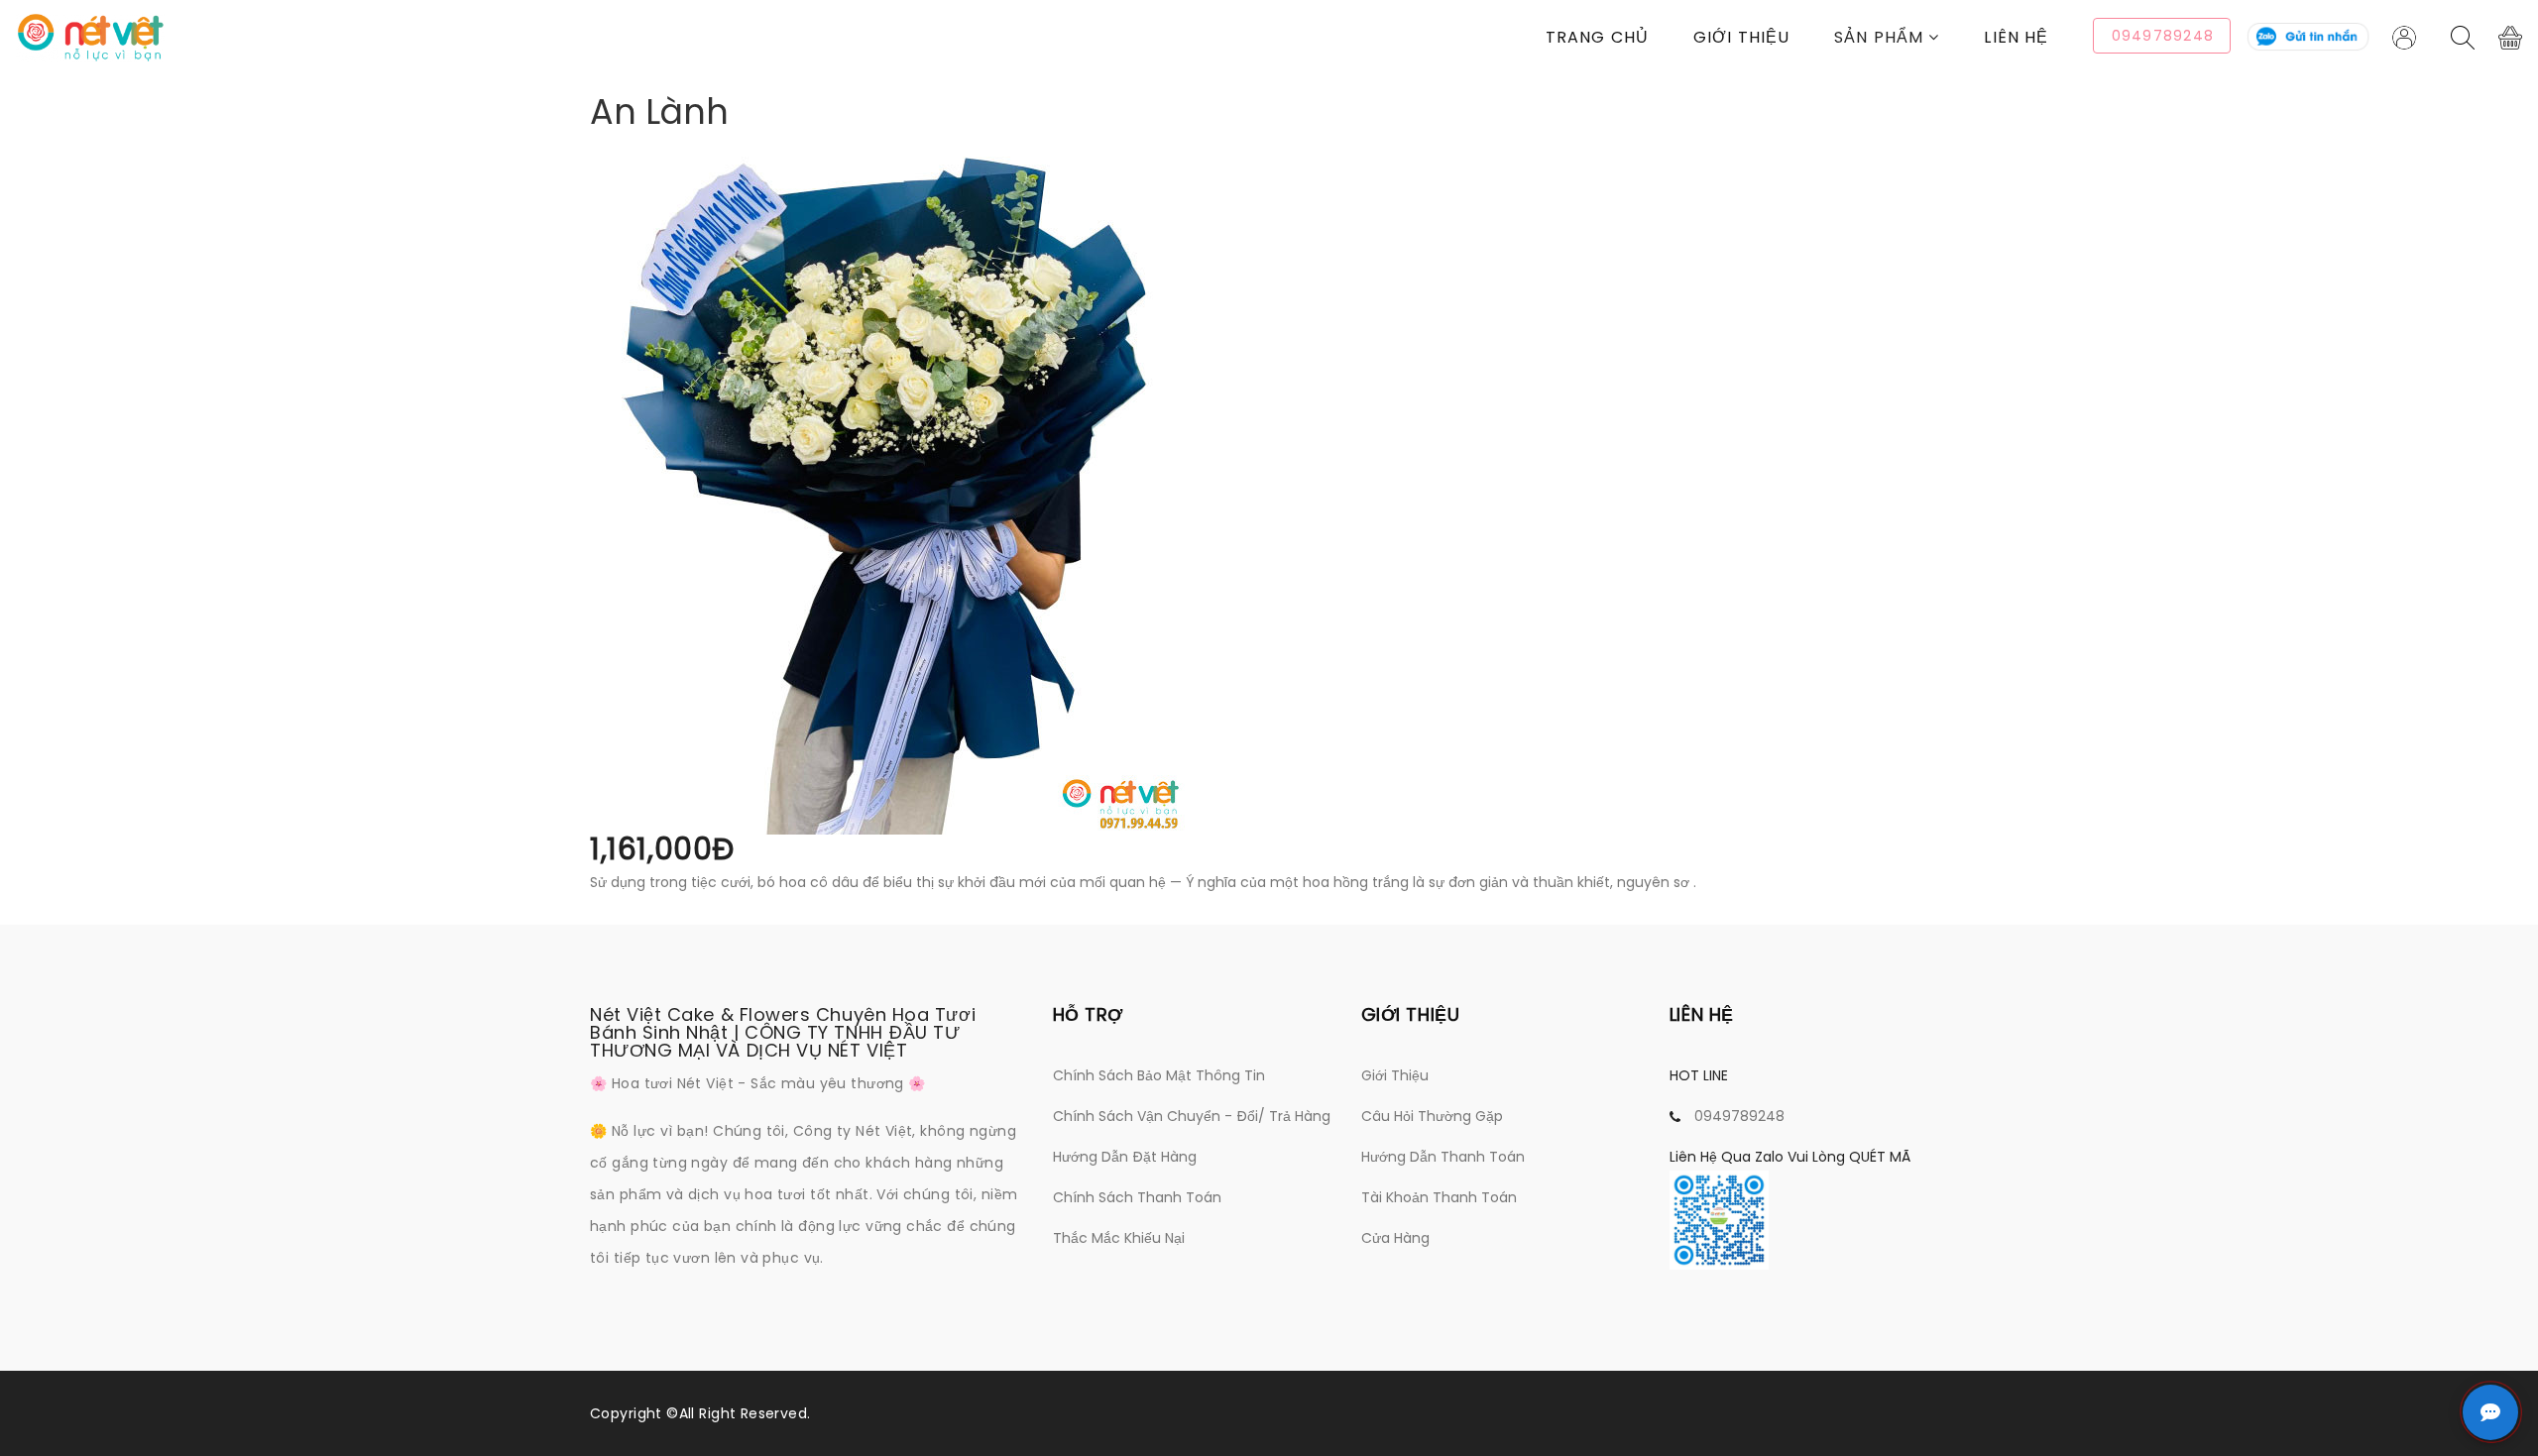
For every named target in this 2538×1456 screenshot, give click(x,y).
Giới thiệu (1741, 37)
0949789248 (1739, 1116)
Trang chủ (1597, 37)
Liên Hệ (2016, 37)
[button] (1909, 37)
